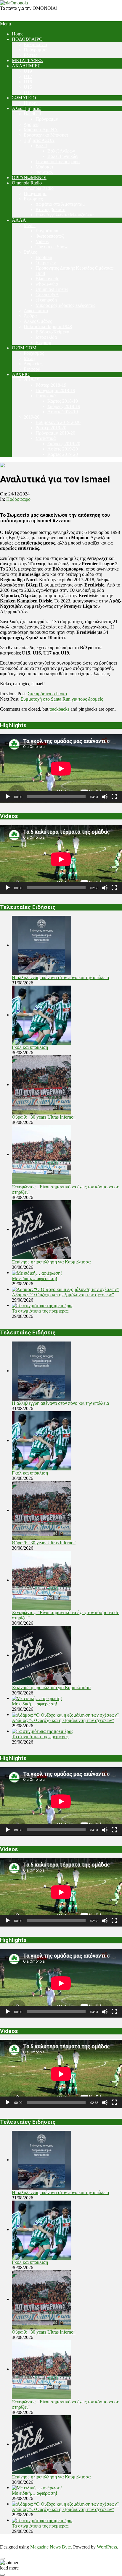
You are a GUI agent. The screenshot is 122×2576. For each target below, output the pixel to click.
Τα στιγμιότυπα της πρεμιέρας (40, 1311)
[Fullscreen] (114, 797)
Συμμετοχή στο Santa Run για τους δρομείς (62, 699)
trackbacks (59, 709)
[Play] (8, 797)
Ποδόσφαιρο (18, 499)
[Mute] (105, 797)
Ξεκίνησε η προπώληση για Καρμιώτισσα (51, 1262)
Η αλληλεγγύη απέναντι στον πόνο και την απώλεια (60, 977)
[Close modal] (2, 2559)
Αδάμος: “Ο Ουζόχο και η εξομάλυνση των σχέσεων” (63, 1295)
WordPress (107, 2547)
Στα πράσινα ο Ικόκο (47, 694)
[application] (61, 769)
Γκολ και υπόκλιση (30, 1047)
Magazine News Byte (50, 2547)
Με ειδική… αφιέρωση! (34, 1278)
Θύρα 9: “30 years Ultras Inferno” (44, 1117)
